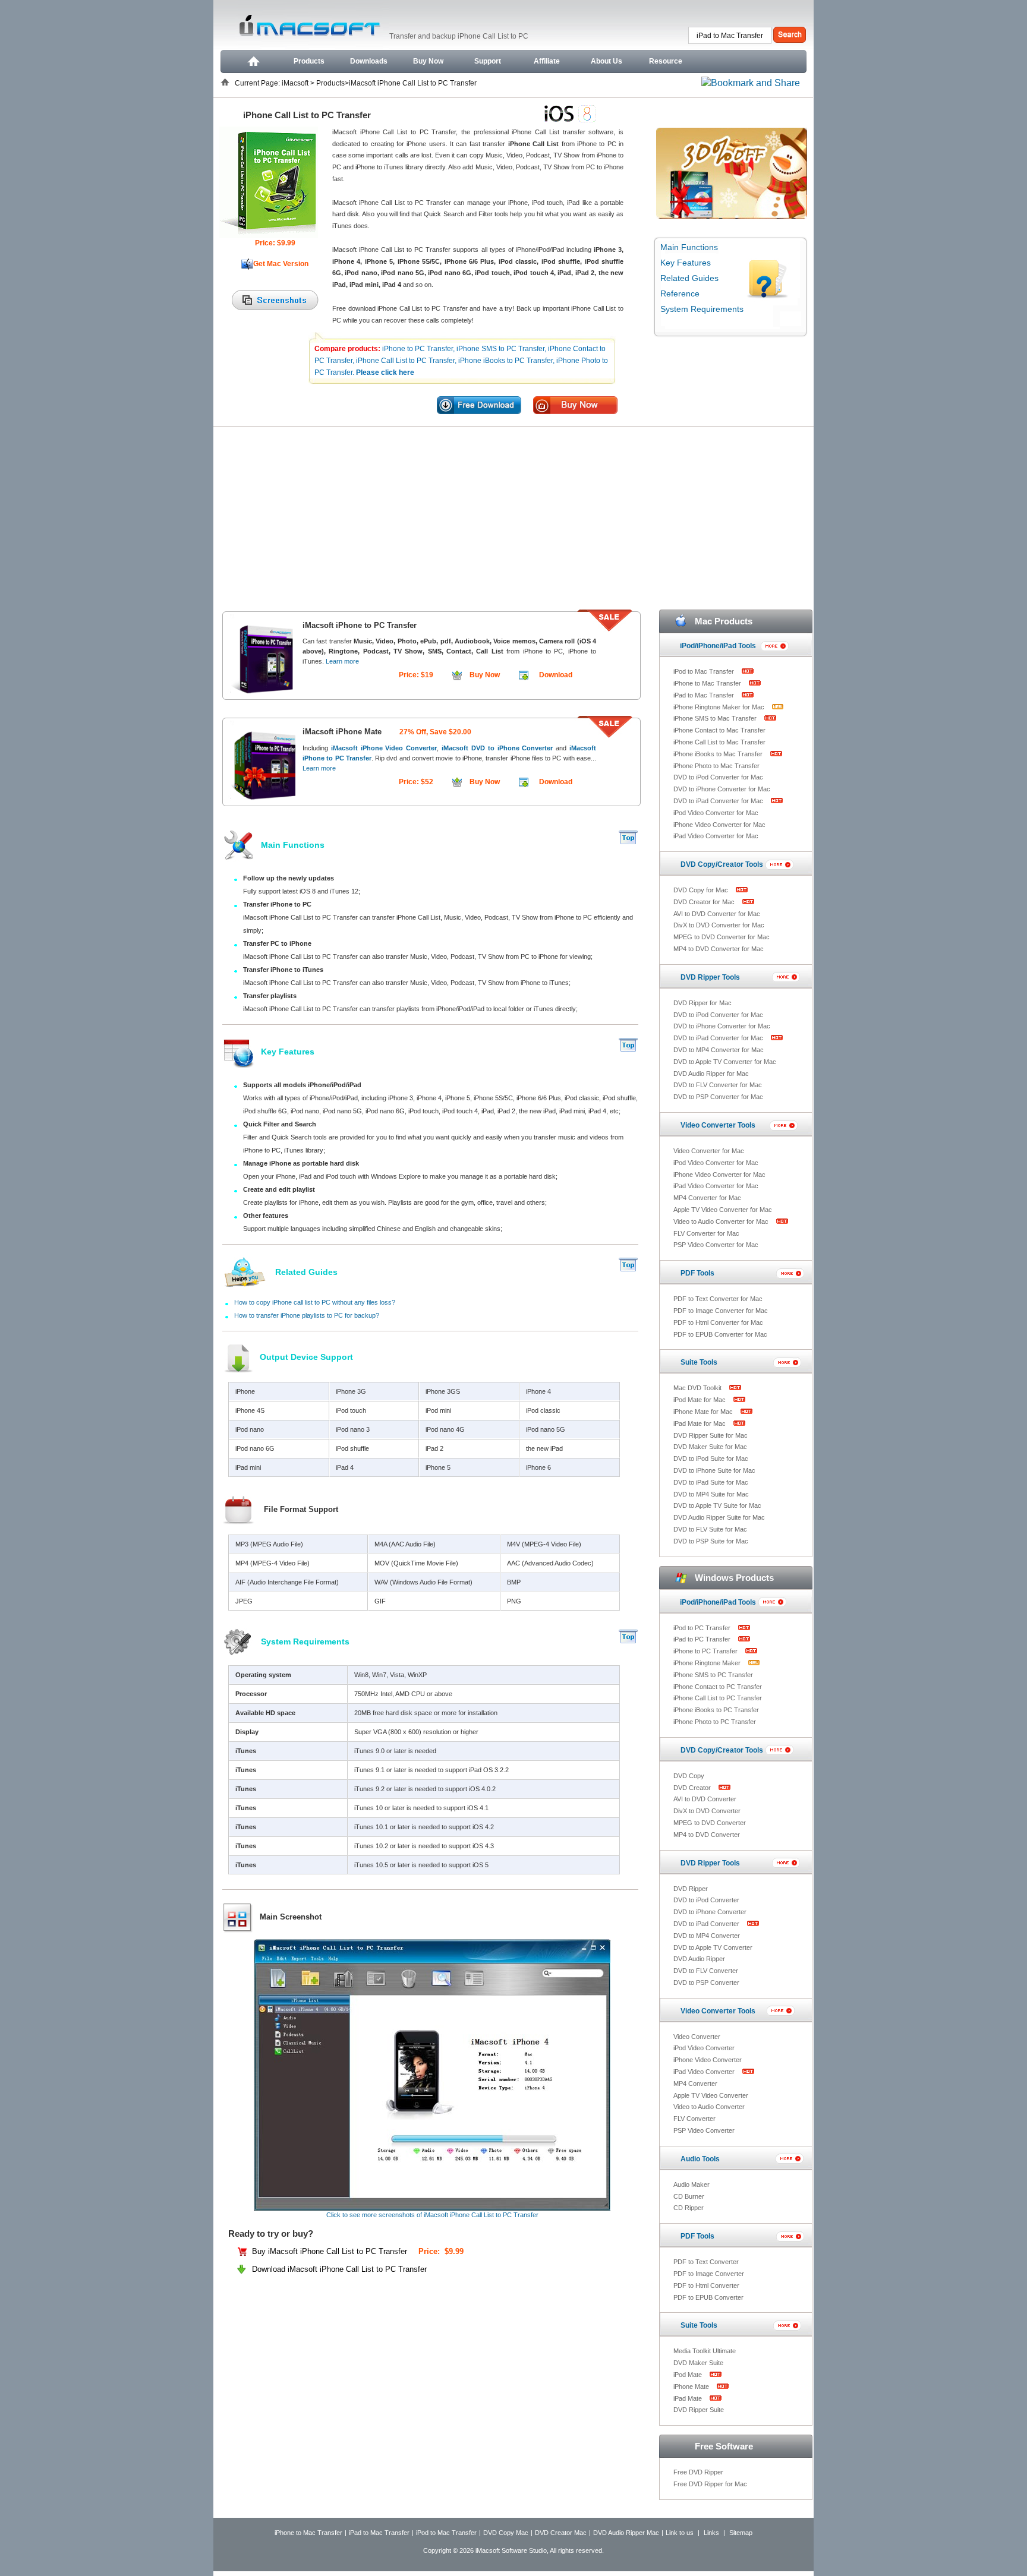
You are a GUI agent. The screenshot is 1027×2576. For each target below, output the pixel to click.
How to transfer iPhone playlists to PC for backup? (307, 1315)
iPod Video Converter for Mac (716, 813)
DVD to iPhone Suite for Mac (714, 1470)
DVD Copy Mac (506, 2533)
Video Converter (697, 2037)
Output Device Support (306, 1357)
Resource (666, 61)
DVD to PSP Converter (706, 1982)
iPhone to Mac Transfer (708, 683)
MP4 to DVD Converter (707, 1835)
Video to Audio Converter (709, 2107)
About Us (607, 61)
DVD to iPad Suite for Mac (711, 1482)
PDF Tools (697, 1273)
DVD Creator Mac (561, 2533)
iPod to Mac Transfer (705, 671)
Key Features (686, 263)
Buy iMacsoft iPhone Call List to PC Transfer (331, 2251)
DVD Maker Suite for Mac (710, 1447)
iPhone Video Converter (708, 2060)
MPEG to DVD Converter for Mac (722, 937)
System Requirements (702, 309)
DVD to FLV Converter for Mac (718, 1085)
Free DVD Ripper (698, 2472)
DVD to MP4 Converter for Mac (719, 1050)
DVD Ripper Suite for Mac (711, 1435)
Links (711, 2533)
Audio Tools (700, 2159)
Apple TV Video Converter (711, 2095)
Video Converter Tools (718, 1125)
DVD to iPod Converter (706, 1900)
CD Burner (689, 2196)
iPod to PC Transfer (703, 1628)
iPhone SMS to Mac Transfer (716, 718)
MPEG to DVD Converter (710, 1823)
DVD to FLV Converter (706, 1971)
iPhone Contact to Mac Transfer (719, 730)
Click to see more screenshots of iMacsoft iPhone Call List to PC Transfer (432, 2215)
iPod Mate (689, 2375)
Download (556, 675)
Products (309, 61)
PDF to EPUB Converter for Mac (720, 1334)
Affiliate (547, 61)
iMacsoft (296, 83)
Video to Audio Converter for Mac (722, 1221)
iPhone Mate (692, 2386)
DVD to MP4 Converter (707, 1936)
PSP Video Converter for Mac (716, 1245)
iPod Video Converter (704, 2048)
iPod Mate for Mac (700, 1400)
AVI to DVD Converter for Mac (717, 914)
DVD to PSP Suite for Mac (711, 1541)
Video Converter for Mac (709, 1151)
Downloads (369, 61)
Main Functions (689, 247)
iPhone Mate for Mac (704, 1412)
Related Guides (689, 278)
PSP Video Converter (704, 2130)
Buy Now (428, 61)
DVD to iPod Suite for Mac (711, 1459)
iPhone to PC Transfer (706, 1651)
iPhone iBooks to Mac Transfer (719, 754)
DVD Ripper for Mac (702, 1003)
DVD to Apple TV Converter (713, 1947)
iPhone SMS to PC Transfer (713, 1675)
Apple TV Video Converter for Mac (723, 1210)
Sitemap (741, 2533)
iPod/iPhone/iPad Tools (718, 646)
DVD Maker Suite (698, 2363)
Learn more (342, 661)
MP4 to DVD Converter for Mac (719, 949)
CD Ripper (689, 2208)
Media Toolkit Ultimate (705, 2351)
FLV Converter (694, 2119)
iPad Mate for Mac (700, 1423)
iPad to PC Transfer (703, 1639)
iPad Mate (689, 2398)
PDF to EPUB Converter (708, 2297)
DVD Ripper (691, 1889)
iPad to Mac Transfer (705, 695)
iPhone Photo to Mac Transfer (716, 766)
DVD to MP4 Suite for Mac (711, 1494)
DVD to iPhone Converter (710, 1912)
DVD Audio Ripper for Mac (711, 1074)
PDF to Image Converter (709, 2274)
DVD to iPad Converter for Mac (719, 801)
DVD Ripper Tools (710, 977)
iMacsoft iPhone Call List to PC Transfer (413, 83)
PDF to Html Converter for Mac (718, 1322)
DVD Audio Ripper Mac (626, 2533)
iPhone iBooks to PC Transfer (716, 1710)
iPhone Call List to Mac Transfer (719, 742)
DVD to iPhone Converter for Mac (722, 789)
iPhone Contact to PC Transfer (718, 1687)
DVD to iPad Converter (707, 1924)
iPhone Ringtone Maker (708, 1663)
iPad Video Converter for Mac (716, 836)
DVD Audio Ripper (699, 1959)
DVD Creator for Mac (705, 902)
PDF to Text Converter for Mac (718, 1299)
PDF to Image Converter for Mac (721, 1311)
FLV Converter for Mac (706, 1233)
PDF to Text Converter (706, 2262)
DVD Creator (693, 1788)
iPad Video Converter (705, 2072)
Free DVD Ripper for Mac (710, 2484)
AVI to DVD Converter (705, 1799)
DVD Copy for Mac (702, 890)
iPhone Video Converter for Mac (719, 825)
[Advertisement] (513, 516)
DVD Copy (689, 1776)
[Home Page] (253, 61)
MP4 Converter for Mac (707, 1198)
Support (488, 61)
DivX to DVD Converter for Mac (719, 925)
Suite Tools (699, 1362)
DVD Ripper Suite (699, 2410)
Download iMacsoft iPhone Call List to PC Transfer (339, 2269)
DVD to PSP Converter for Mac (718, 1097)
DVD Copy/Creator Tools (722, 864)
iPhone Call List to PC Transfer (718, 1698)
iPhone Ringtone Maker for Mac (720, 707)
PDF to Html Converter (706, 2285)
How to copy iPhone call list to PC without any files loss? (315, 1302)
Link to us (680, 2533)
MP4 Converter (695, 2083)
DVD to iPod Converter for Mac (718, 777)
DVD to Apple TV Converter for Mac (725, 1062)
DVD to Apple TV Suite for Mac (717, 1505)
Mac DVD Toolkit (698, 1388)
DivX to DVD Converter (707, 1811)
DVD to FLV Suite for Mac (710, 1529)
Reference (680, 293)
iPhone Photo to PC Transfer (715, 1722)
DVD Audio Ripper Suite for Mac (719, 1517)
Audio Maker (692, 2184)
